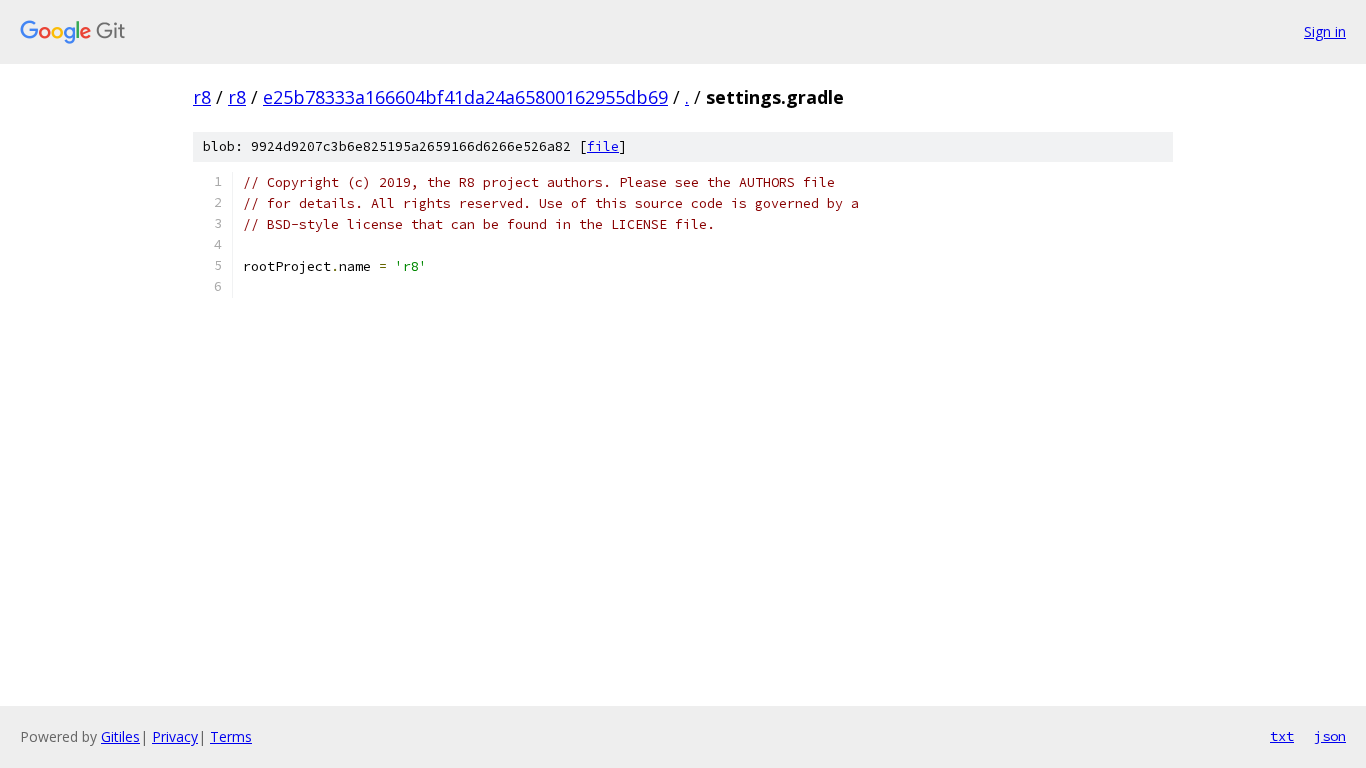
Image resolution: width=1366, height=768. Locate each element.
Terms (231, 736)
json (1330, 736)
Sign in (1325, 31)
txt (1282, 736)
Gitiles (120, 736)
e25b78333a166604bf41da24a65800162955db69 (465, 97)
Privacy (175, 736)
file (603, 146)
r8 (202, 97)
